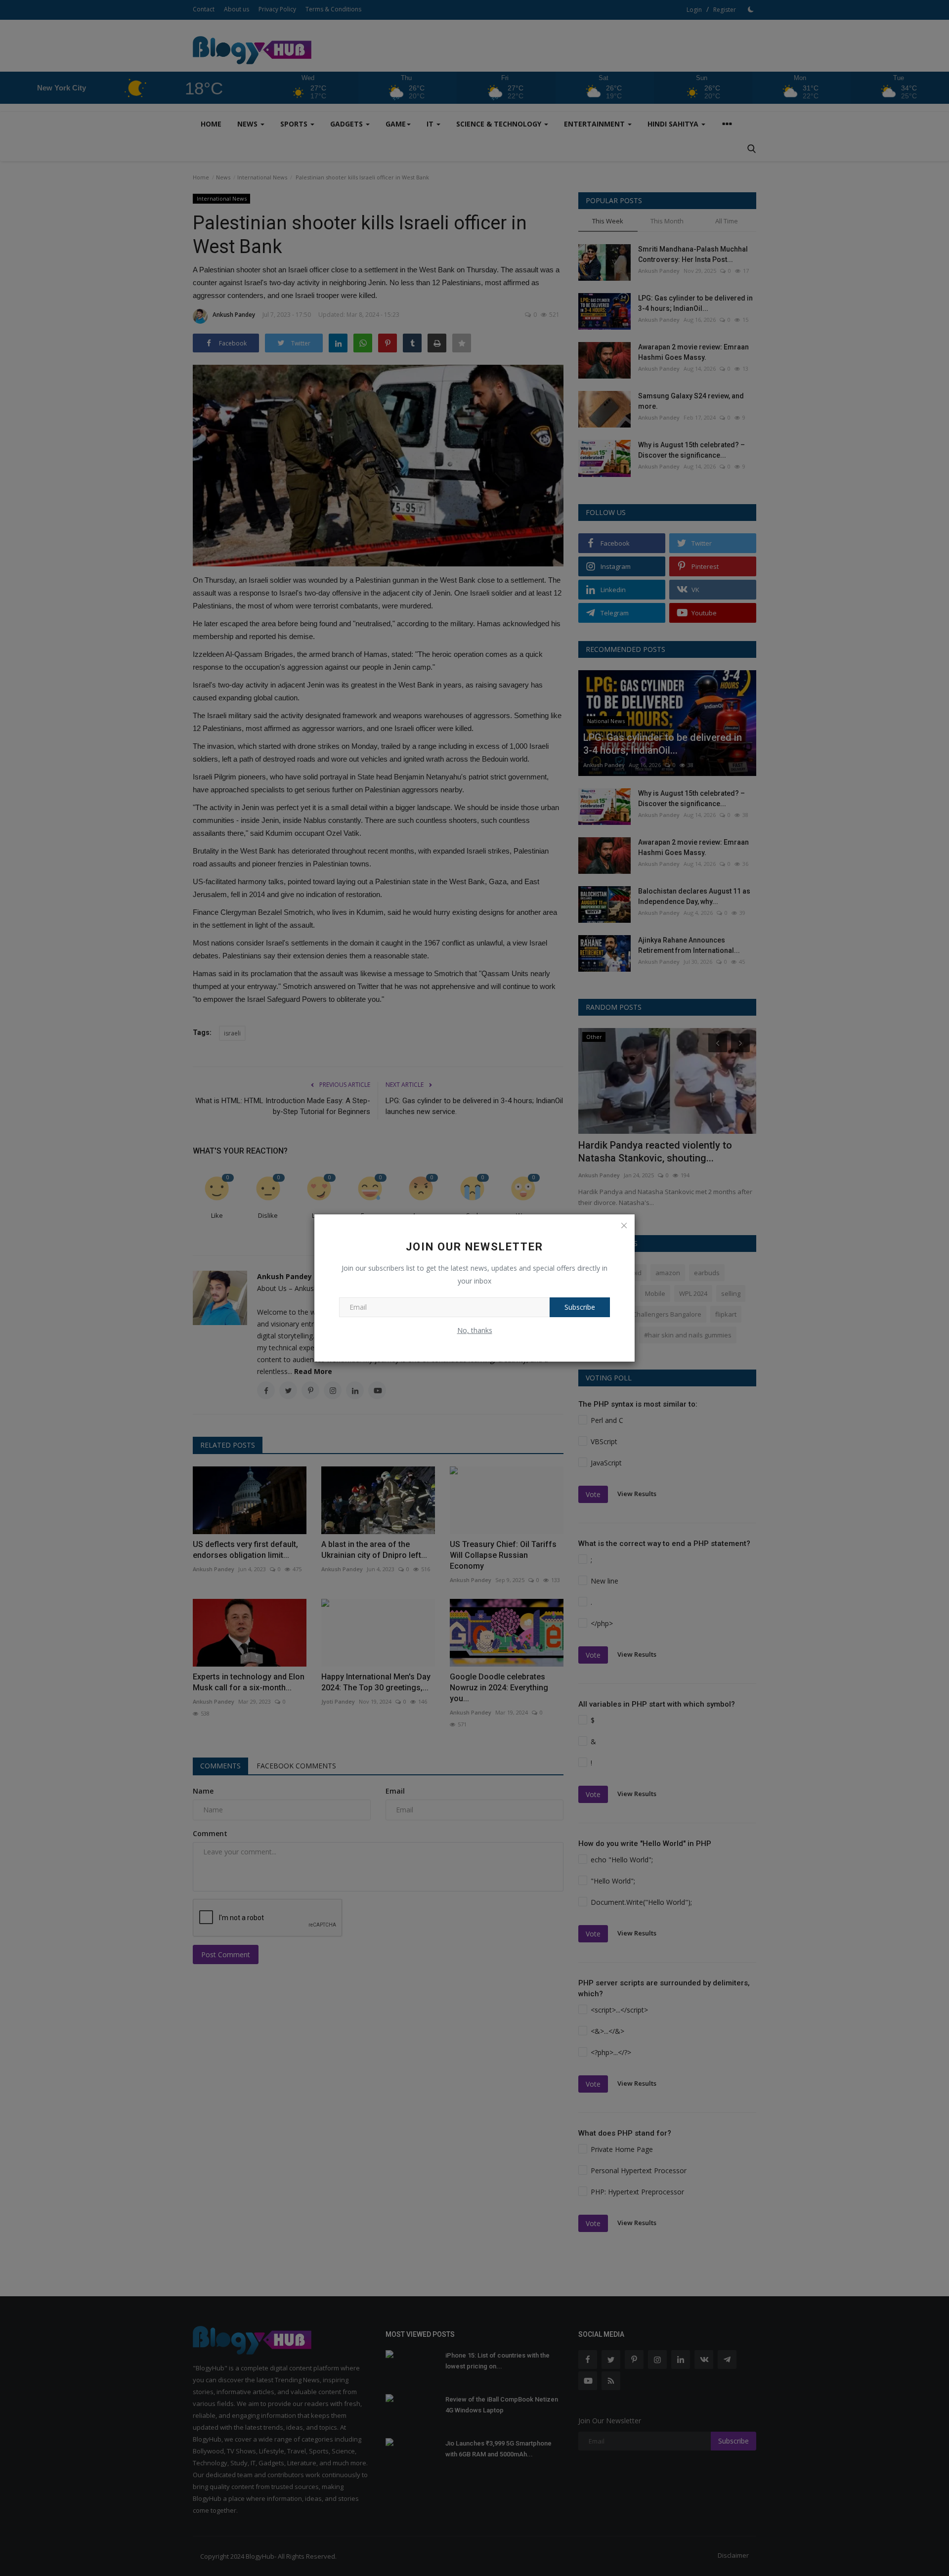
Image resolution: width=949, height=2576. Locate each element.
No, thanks (475, 1330)
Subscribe (580, 1307)
